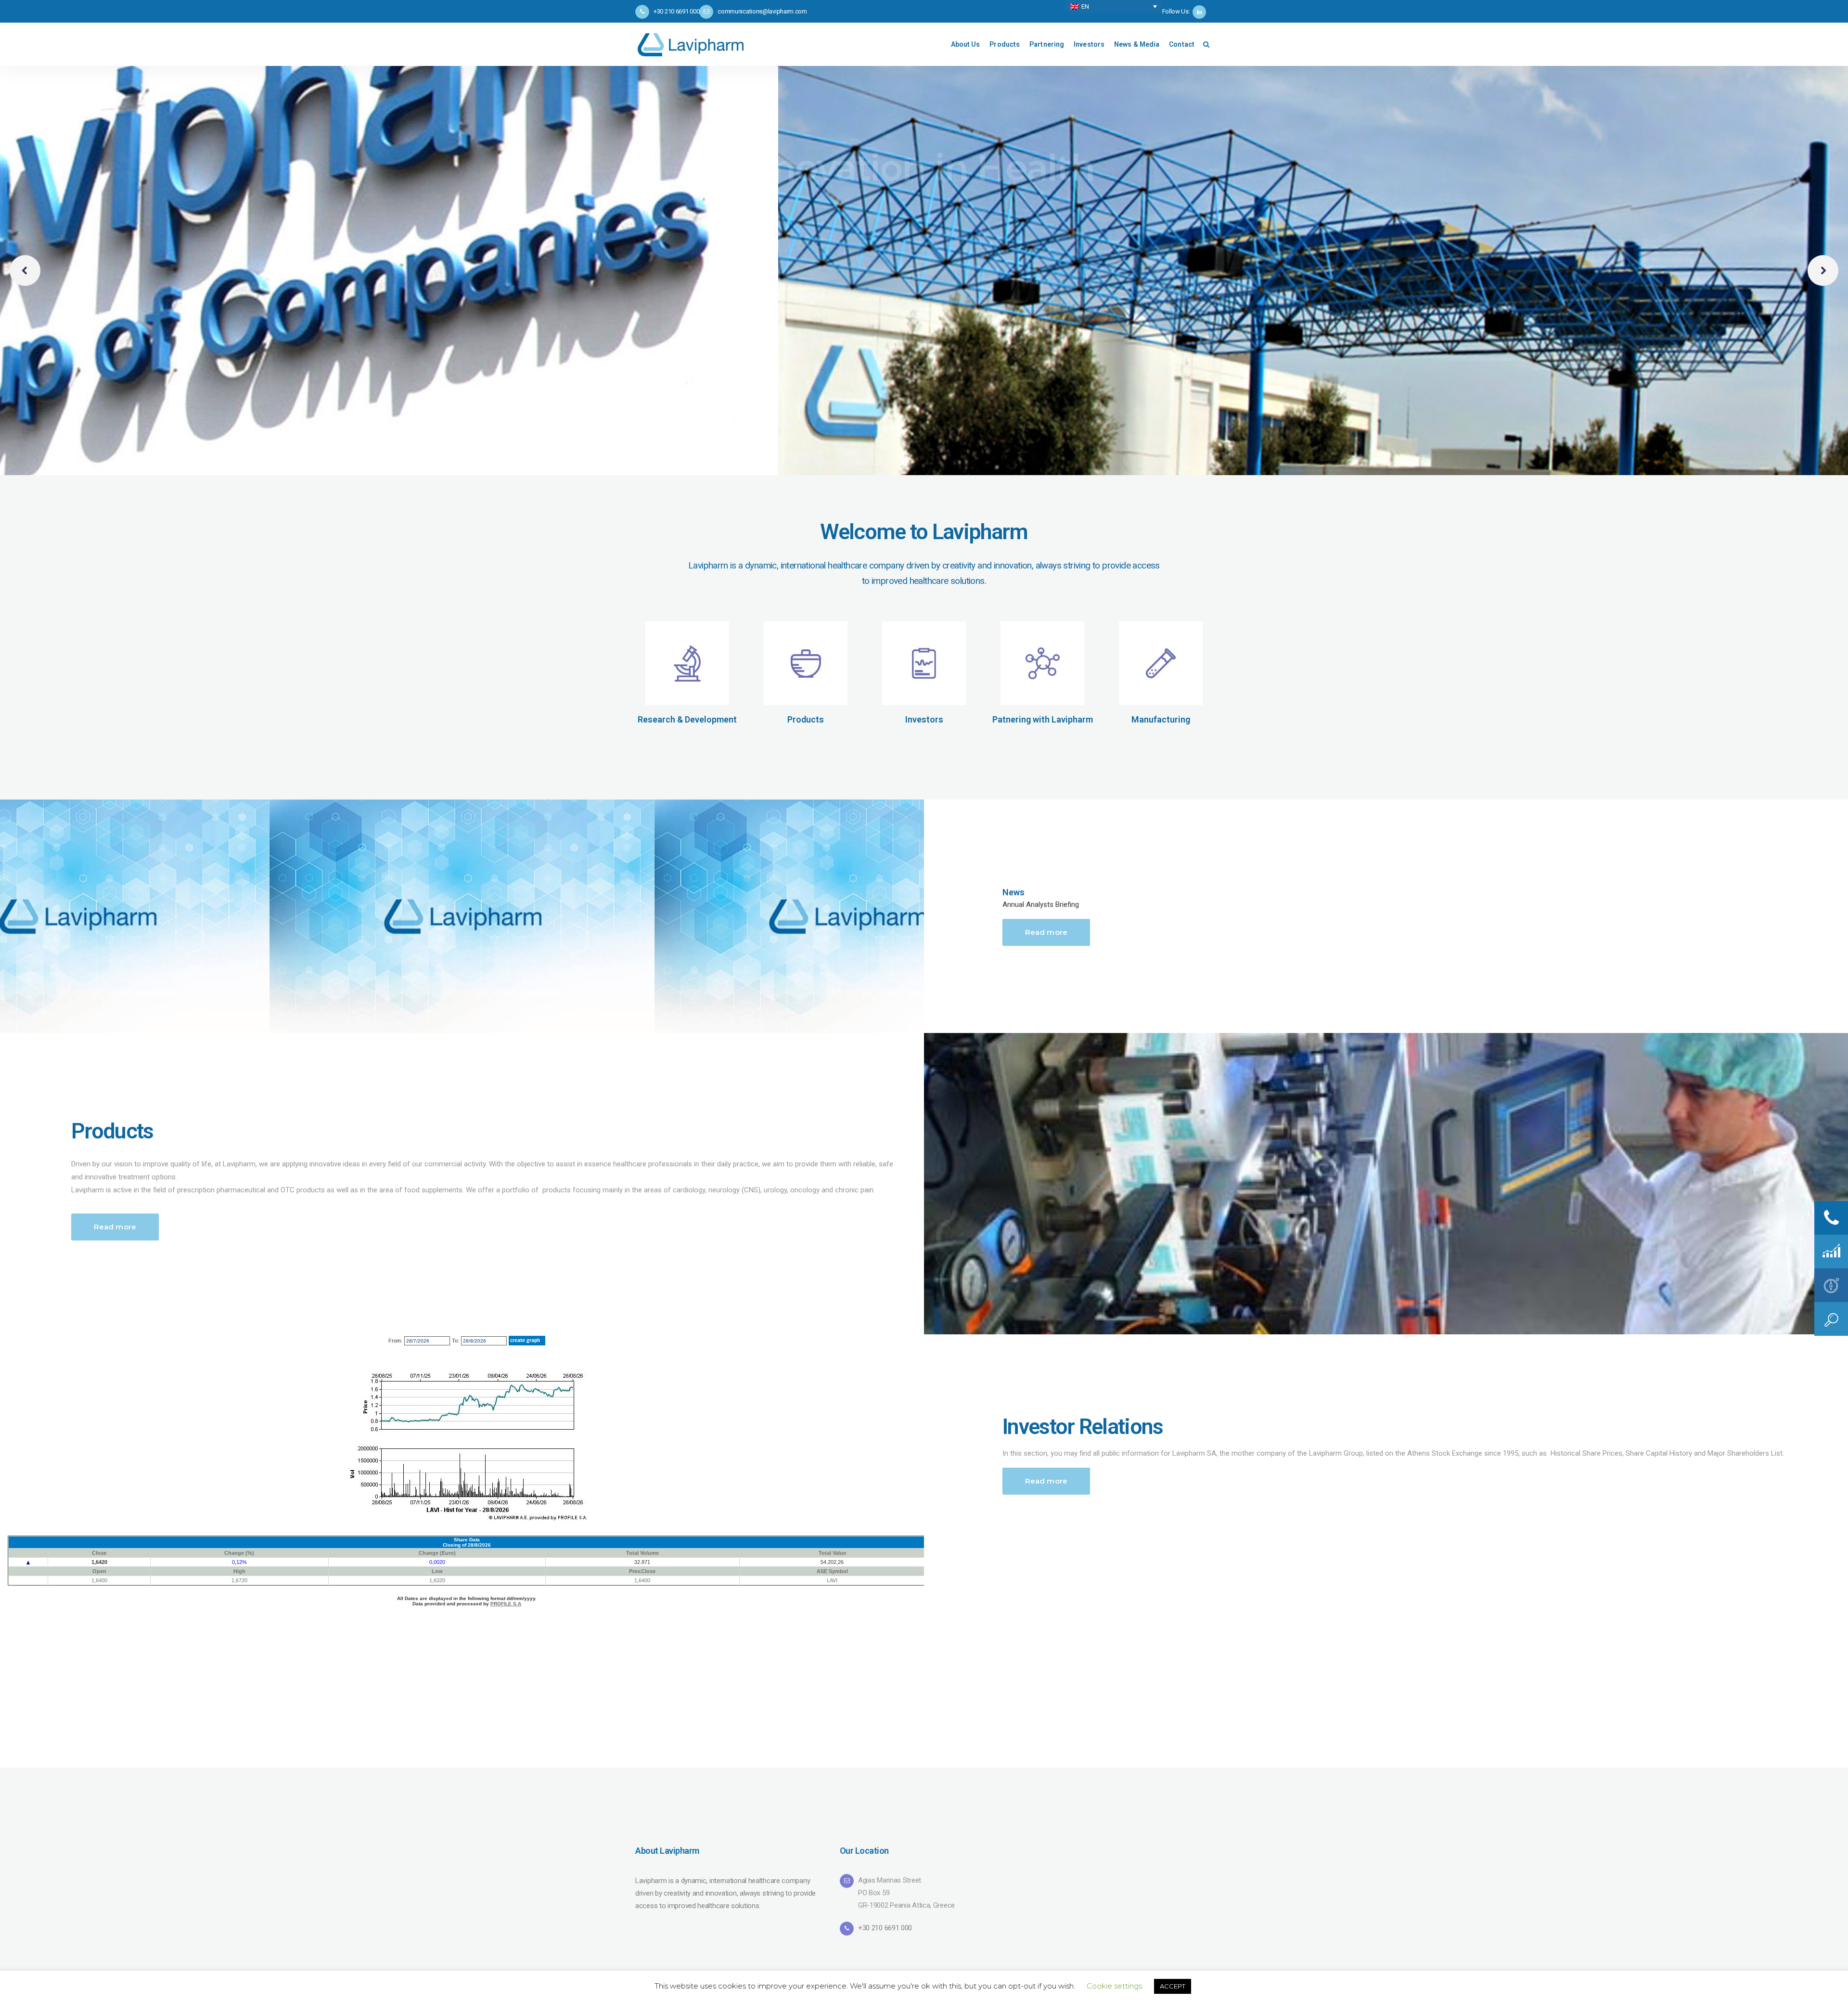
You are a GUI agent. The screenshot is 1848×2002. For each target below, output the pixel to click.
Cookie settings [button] (1114, 1986)
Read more (1046, 932)
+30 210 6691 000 (885, 1928)
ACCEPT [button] (1173, 1986)
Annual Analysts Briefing (1041, 904)
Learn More (707, 219)
